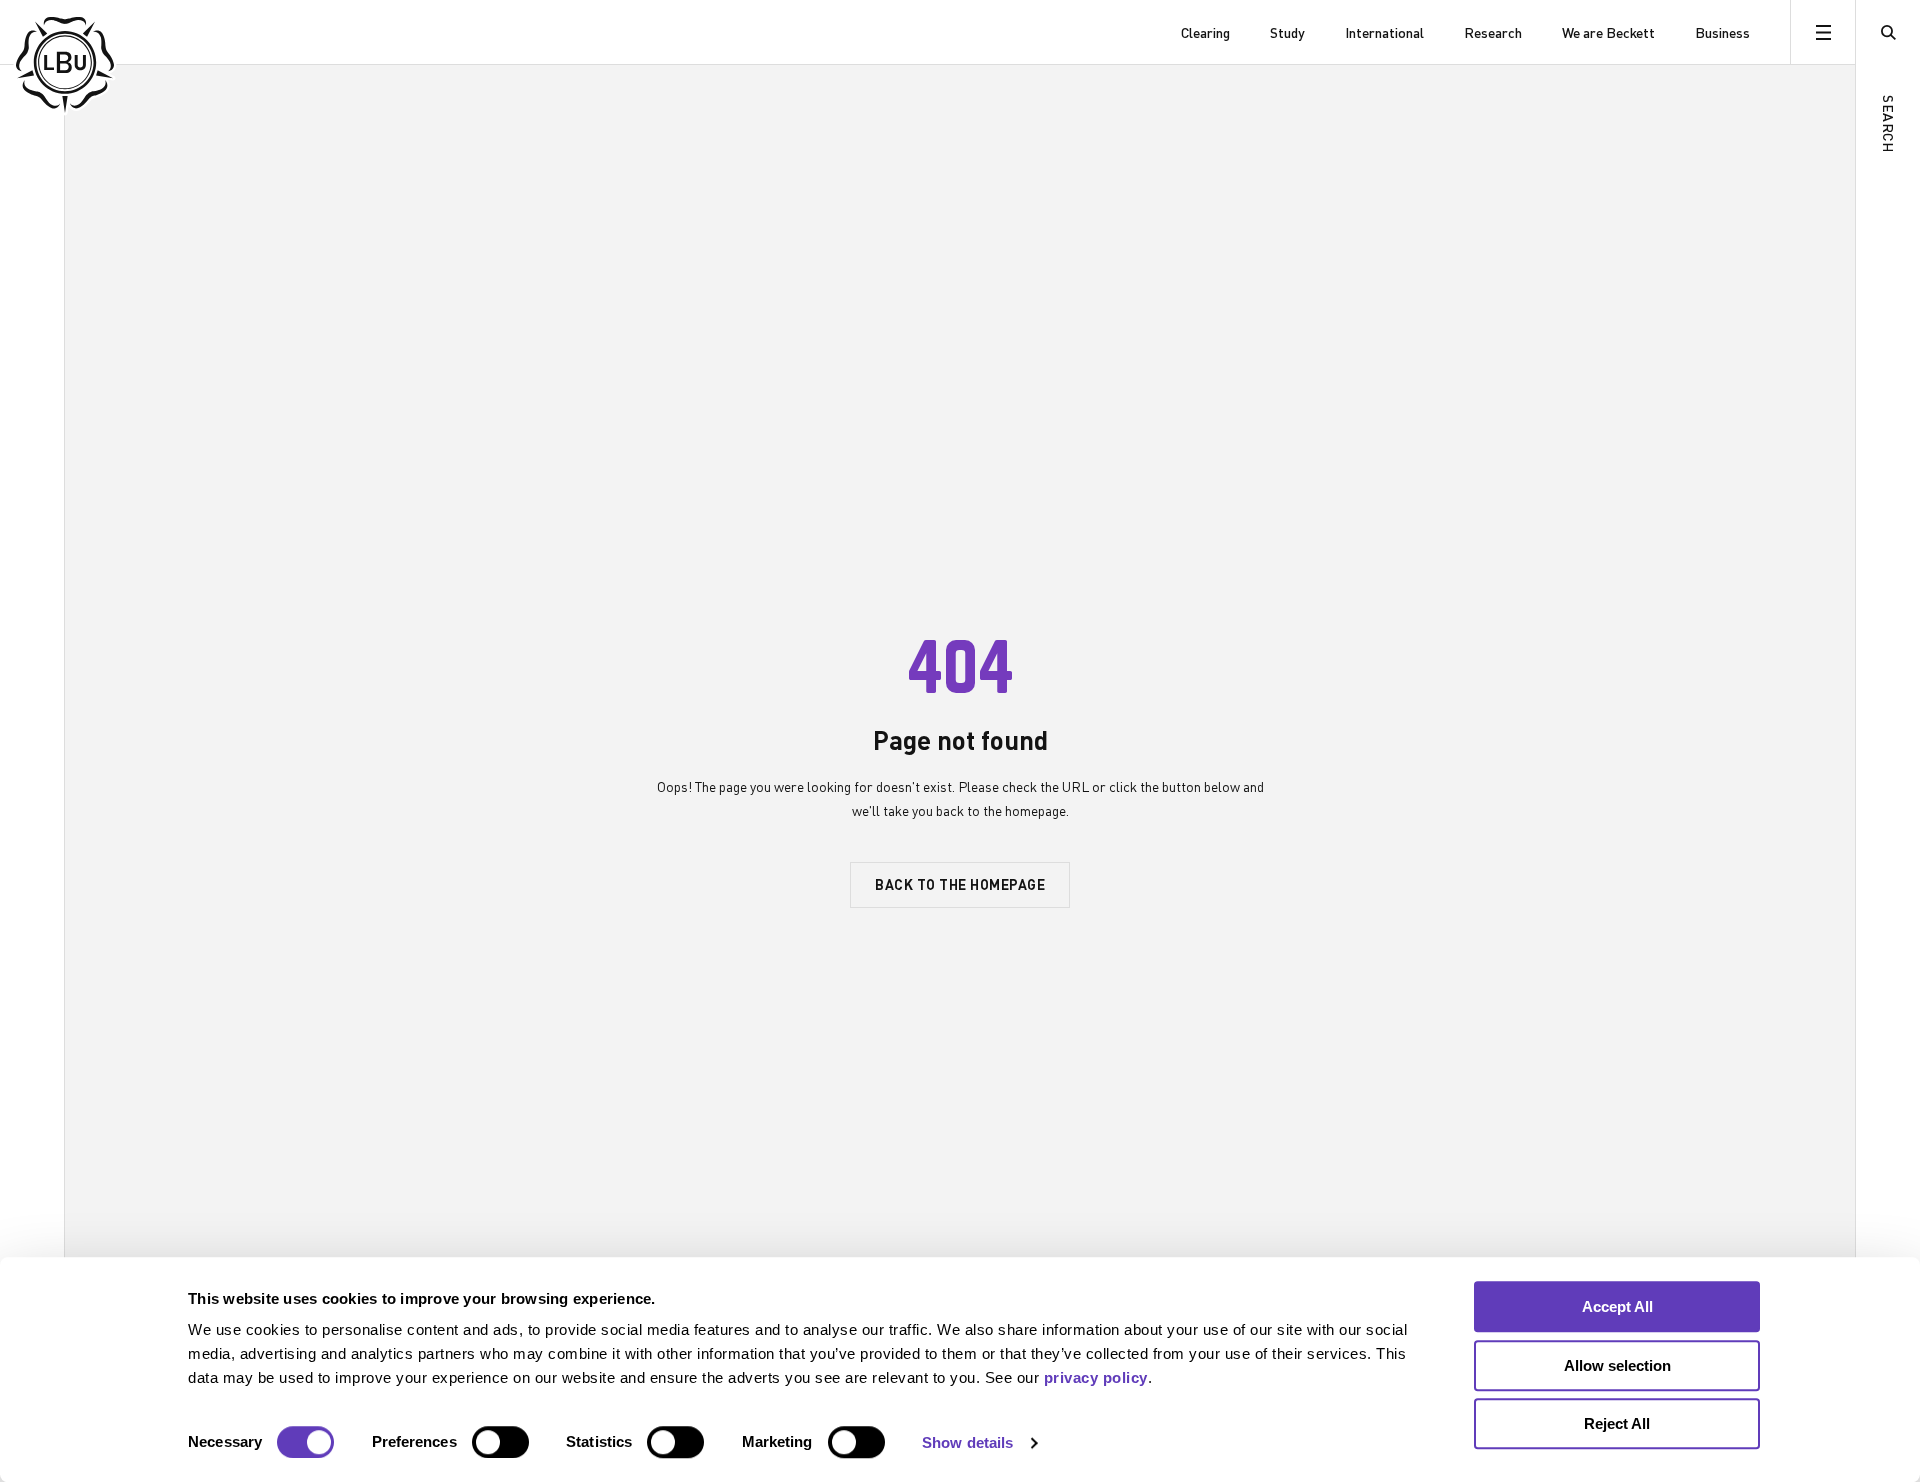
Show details (967, 1442)
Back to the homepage (960, 884)
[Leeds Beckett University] (117, 32)
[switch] (500, 1442)
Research (1493, 32)
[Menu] (1822, 32)
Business (1722, 32)
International (1384, 32)
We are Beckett (1608, 32)
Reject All (1617, 1423)
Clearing (1205, 32)
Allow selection (1617, 1365)
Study (1287, 32)
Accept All (1617, 1306)
